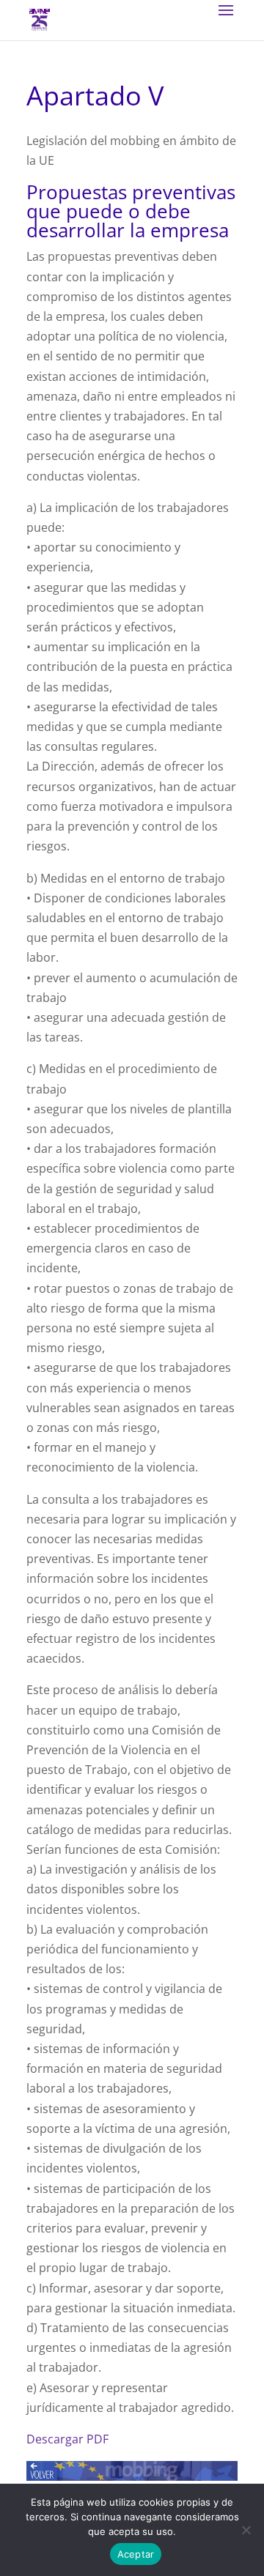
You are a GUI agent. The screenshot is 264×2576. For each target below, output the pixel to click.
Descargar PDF (67, 2439)
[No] (246, 2530)
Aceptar (136, 2554)
